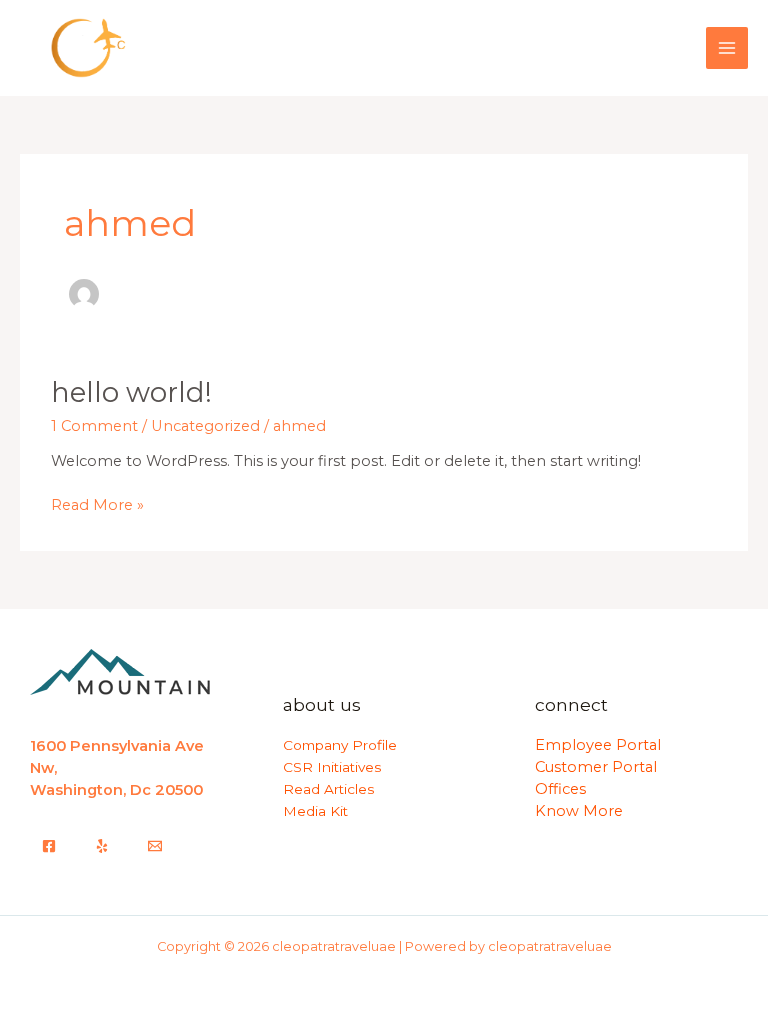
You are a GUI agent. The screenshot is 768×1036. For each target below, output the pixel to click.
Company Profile (340, 745)
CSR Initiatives (332, 767)
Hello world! (131, 392)
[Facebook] (49, 846)
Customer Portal (596, 767)
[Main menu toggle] (727, 48)
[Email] (155, 846)
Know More (579, 811)
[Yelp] (102, 846)
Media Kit (315, 811)
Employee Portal (598, 745)
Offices (560, 789)
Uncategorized (205, 426)
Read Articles (328, 789)
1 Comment (94, 426)
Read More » (97, 504)
